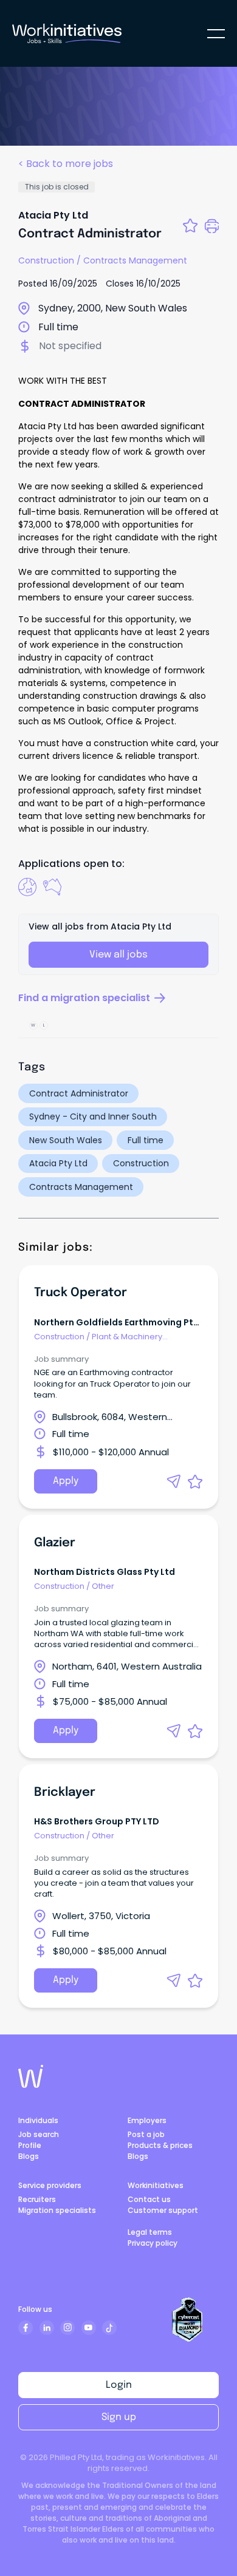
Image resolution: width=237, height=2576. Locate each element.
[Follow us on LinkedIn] (47, 2328)
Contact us (149, 2199)
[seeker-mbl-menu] (216, 34)
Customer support (163, 2210)
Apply (66, 1481)
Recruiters (37, 2199)
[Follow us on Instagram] (67, 2328)
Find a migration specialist (84, 998)
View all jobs (118, 955)
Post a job (146, 2134)
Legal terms (150, 2232)
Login (119, 2385)
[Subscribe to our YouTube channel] (89, 2328)
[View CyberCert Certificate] (188, 2320)
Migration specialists (57, 2210)
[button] (174, 1481)
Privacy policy (153, 2243)
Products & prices (160, 2145)
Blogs (29, 2156)
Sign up (119, 2417)
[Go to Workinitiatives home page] (31, 2076)
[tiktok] (109, 2328)
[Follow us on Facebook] (26, 2328)
